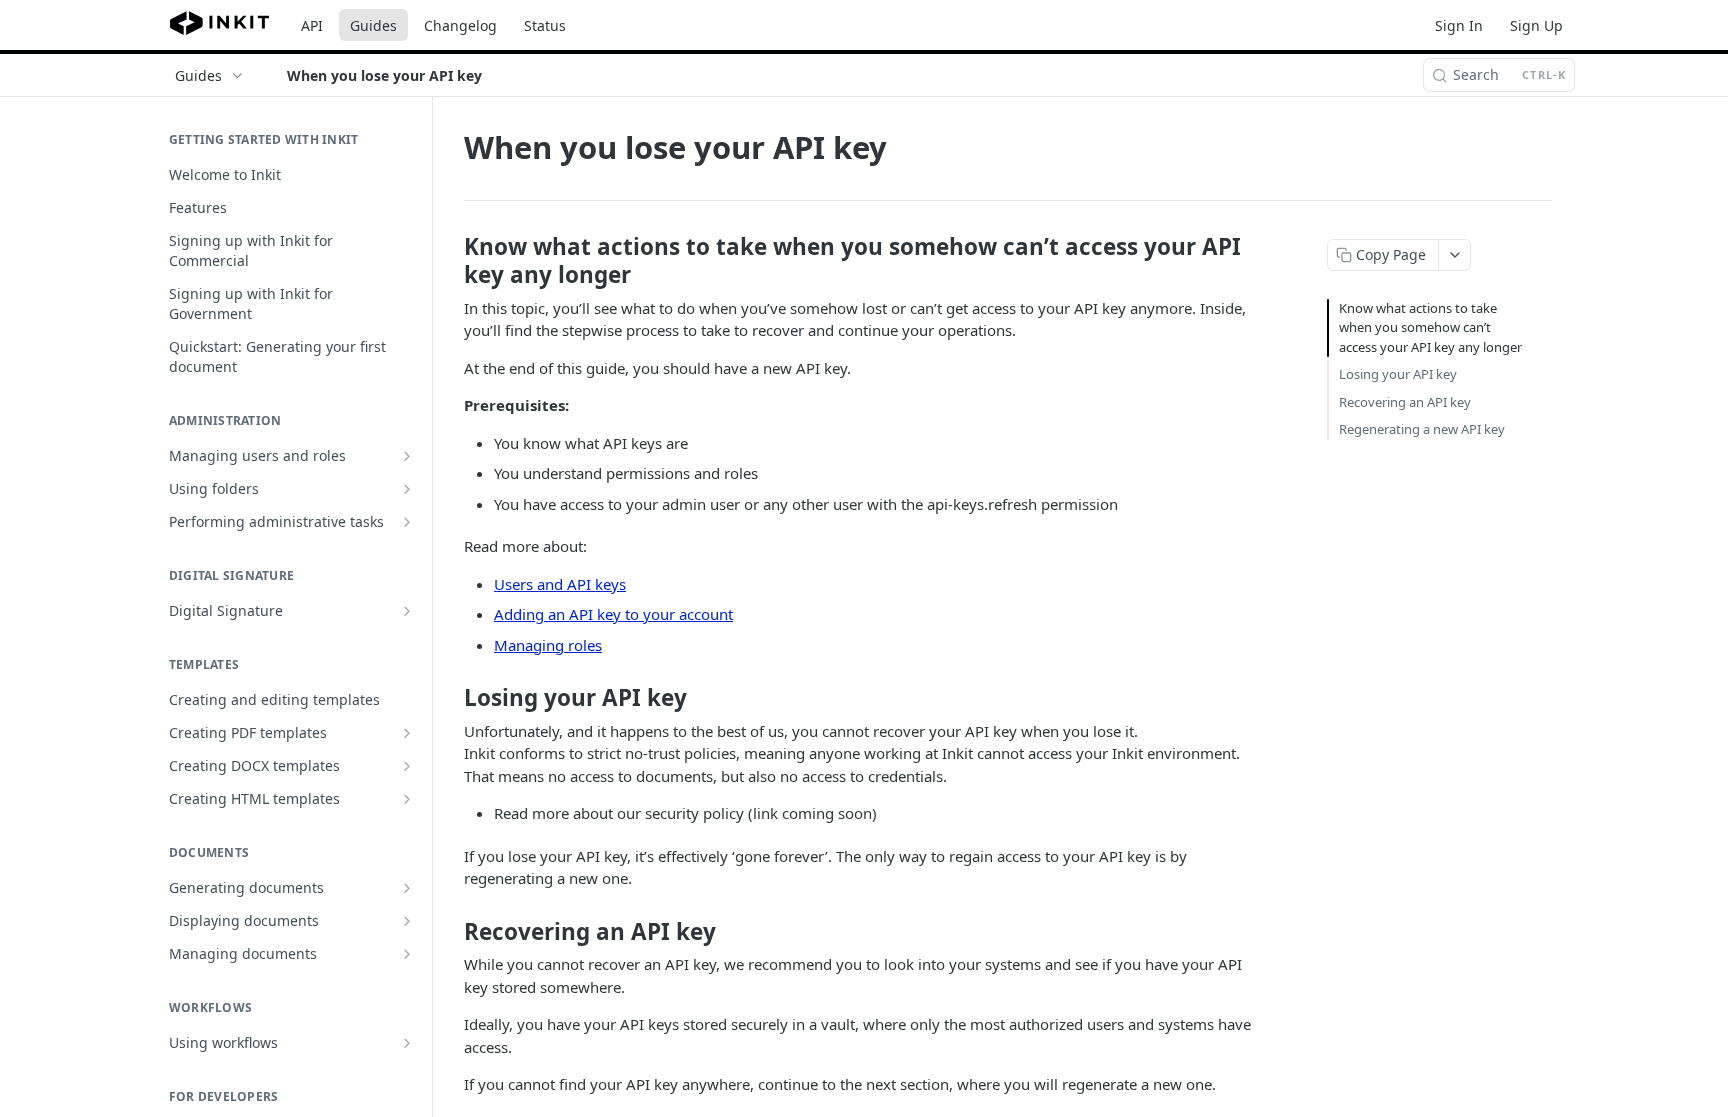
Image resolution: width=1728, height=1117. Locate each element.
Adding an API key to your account (613, 614)
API (312, 25)
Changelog (460, 25)
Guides (373, 25)
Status (545, 25)
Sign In (1459, 25)
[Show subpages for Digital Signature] (407, 611)
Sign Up (1536, 25)
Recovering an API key (1405, 402)
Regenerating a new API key (1422, 429)
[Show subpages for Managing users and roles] (407, 456)
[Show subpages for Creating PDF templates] (407, 733)
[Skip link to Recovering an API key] (450, 932)
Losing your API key (1398, 374)
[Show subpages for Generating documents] (407, 888)
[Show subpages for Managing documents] (407, 954)
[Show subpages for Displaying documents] (407, 921)
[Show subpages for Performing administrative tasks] (407, 522)
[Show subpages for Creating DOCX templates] (407, 766)
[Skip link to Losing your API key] (450, 698)
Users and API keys (560, 584)
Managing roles (548, 645)
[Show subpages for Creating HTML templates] (407, 799)
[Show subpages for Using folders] (407, 489)
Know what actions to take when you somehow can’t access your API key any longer (1430, 327)
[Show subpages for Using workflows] (407, 1043)
